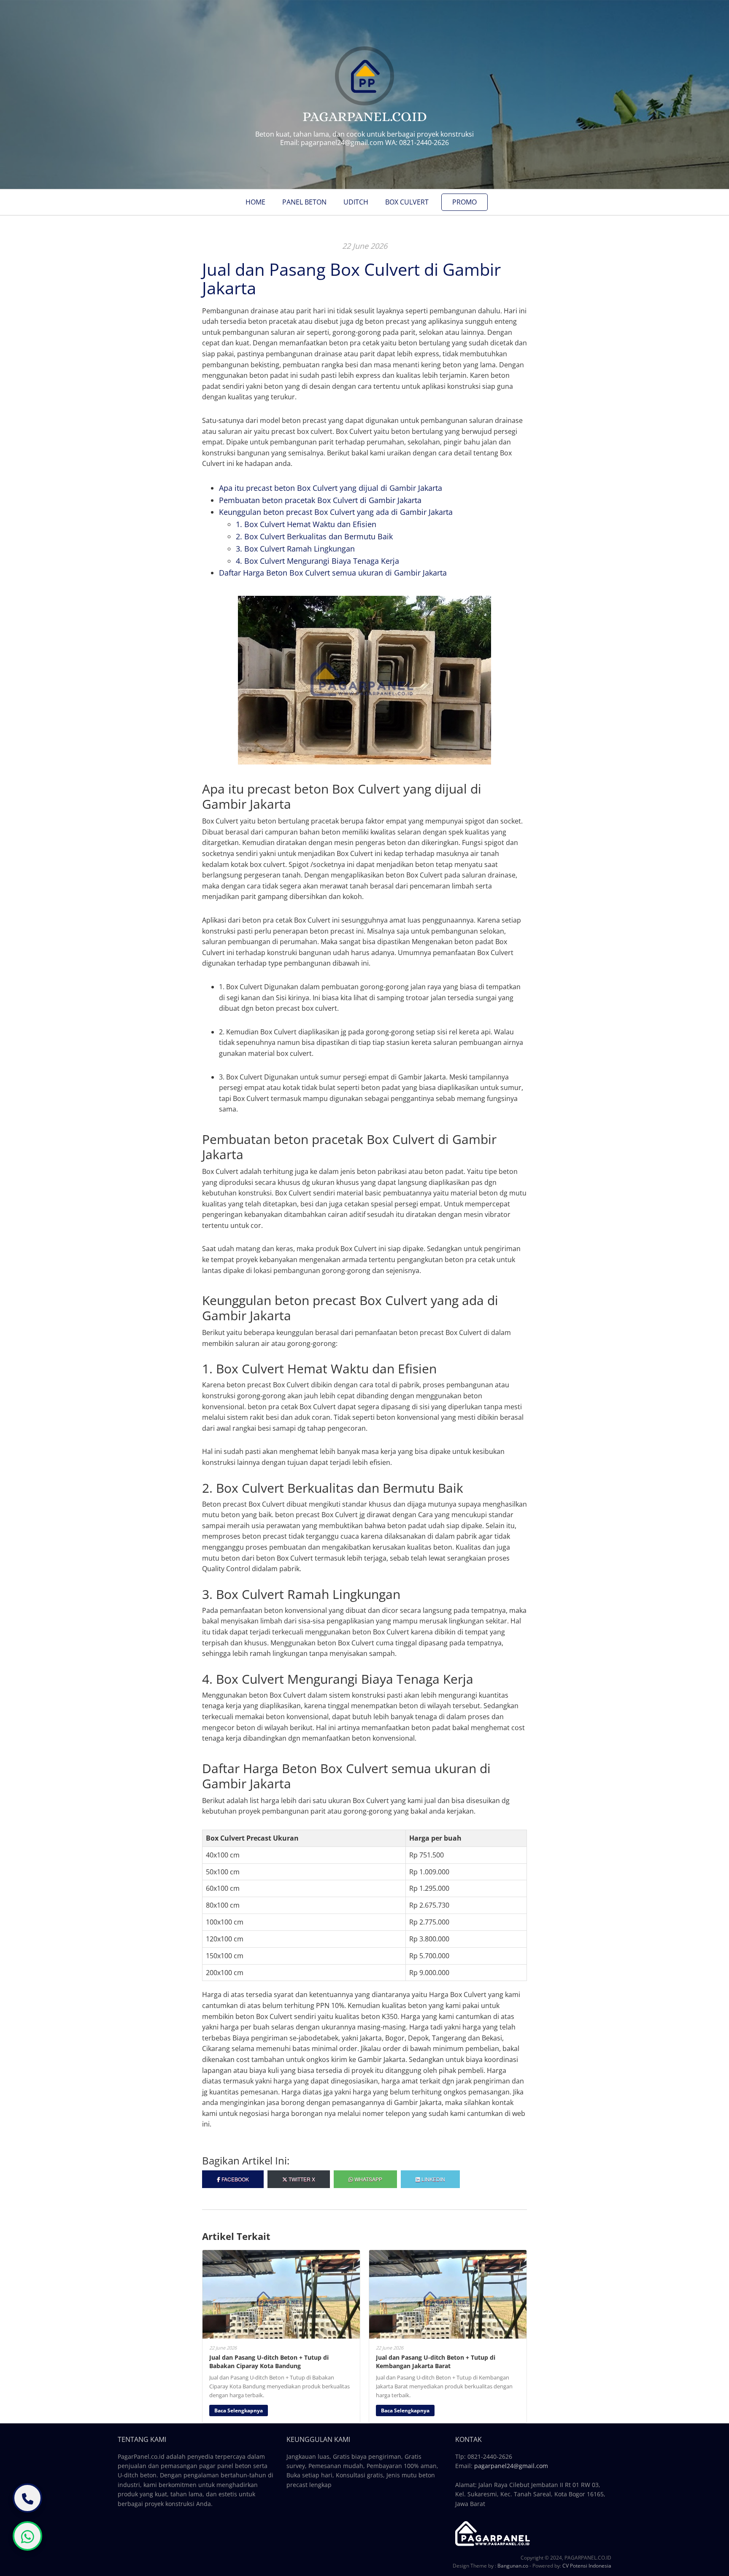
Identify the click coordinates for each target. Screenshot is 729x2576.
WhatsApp (368, 2179)
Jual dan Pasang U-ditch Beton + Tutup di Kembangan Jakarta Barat (436, 2362)
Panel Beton (304, 202)
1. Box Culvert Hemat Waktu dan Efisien (306, 524)
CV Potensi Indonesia (587, 2566)
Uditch (356, 202)
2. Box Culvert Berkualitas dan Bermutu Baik (314, 536)
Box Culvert (407, 202)
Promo (464, 202)
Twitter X (301, 2179)
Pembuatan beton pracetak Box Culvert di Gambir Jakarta (320, 500)
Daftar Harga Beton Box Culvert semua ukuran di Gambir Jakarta (333, 573)
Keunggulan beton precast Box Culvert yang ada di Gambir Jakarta (336, 512)
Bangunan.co (513, 2566)
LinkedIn (433, 2179)
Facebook (235, 2179)
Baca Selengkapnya (239, 2410)
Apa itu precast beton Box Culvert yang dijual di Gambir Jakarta (331, 488)
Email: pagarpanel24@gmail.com (332, 143)
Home (255, 202)
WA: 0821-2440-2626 (417, 143)
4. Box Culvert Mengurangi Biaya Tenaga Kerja (317, 561)
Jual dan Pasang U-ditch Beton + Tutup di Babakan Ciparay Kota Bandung (269, 2362)
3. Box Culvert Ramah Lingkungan (295, 549)
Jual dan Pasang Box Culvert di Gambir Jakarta (351, 279)
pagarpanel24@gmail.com (511, 2466)
